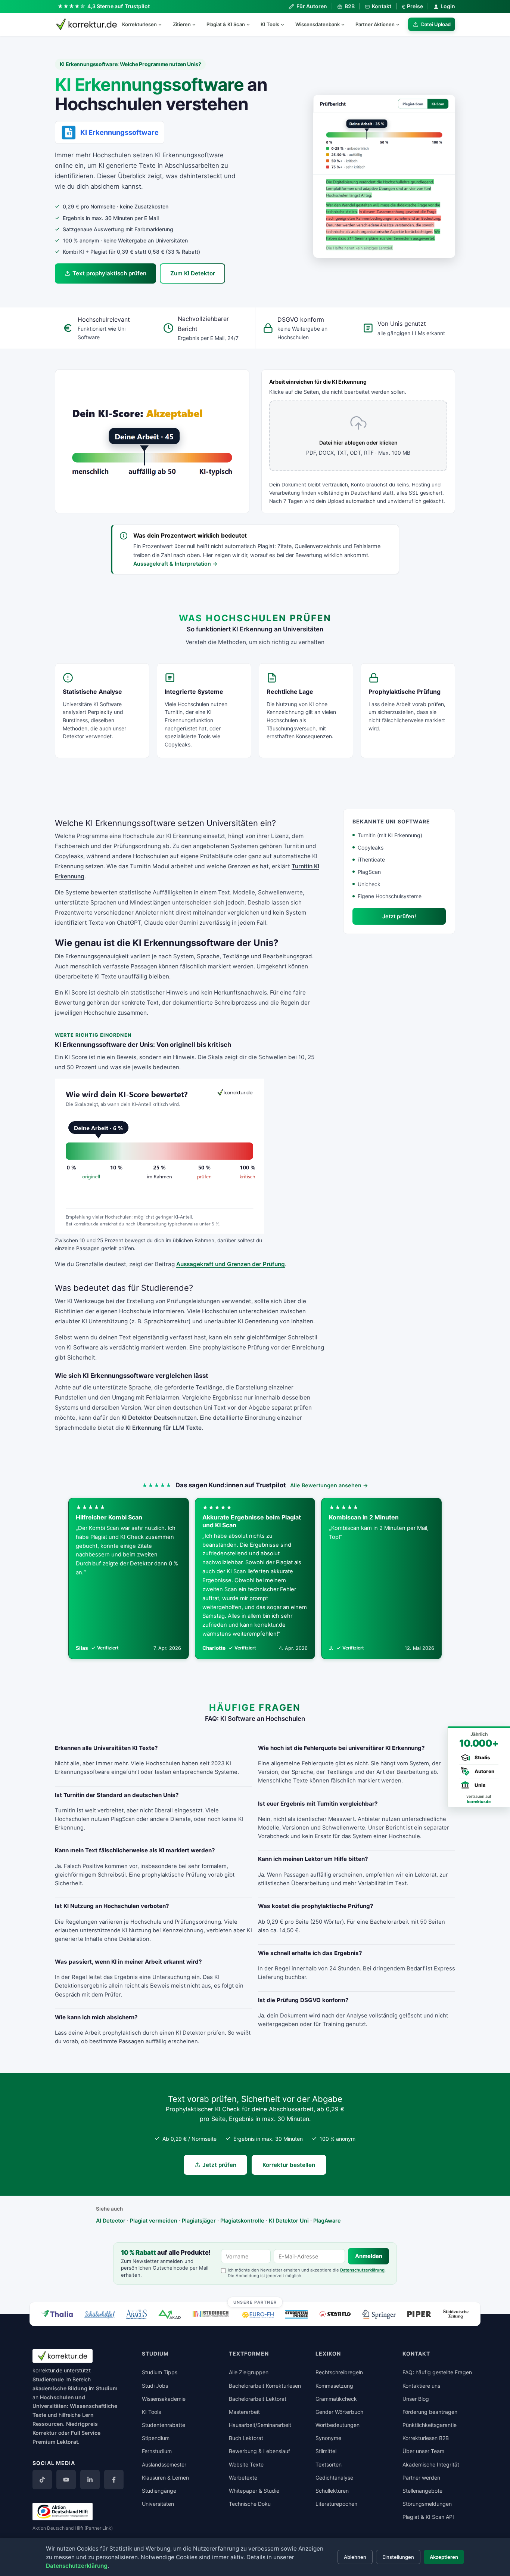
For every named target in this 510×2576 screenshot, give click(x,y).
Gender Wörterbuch (339, 2412)
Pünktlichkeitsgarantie (430, 2425)
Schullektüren (332, 2491)
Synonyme (328, 2438)
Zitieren (182, 24)
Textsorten (329, 2464)
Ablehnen (355, 2557)
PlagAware (327, 2221)
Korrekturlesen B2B (426, 2438)
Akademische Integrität (431, 2464)
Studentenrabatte (164, 2425)
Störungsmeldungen (427, 2504)
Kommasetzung (334, 2386)
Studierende (48, 2379)
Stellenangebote (422, 2491)
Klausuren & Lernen (165, 2478)
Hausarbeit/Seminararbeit (260, 2425)
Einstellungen (398, 2557)
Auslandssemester (164, 2464)
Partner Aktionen (375, 24)
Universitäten (158, 2504)
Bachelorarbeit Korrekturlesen (265, 2386)
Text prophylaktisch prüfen (109, 273)
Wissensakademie (164, 2399)
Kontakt (382, 6)
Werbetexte (243, 2478)
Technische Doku (250, 2504)
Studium (107, 2388)
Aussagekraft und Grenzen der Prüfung (231, 1264)
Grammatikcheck (336, 2399)
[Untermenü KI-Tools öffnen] (286, 24)
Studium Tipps (160, 2372)
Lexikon (328, 2354)
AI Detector (111, 2221)
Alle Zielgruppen (249, 2372)
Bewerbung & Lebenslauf (259, 2451)
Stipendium (156, 2438)
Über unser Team (423, 2451)
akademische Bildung (60, 2388)
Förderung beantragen (430, 2412)
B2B (349, 6)
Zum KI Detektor (193, 273)
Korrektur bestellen (289, 2165)
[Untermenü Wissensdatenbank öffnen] (346, 24)
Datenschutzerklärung (362, 2270)
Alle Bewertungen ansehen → (329, 1485)
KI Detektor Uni (289, 2221)
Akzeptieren (444, 2557)
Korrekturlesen (139, 24)
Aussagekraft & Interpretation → (175, 564)
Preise (412, 6)
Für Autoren (312, 6)
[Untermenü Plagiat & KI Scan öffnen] (251, 24)
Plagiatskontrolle (242, 2221)
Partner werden (421, 2478)
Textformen (249, 2354)
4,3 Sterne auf (119, 6)
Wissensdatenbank (318, 24)
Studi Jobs (155, 2386)
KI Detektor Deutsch (149, 1418)
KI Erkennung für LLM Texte (164, 1428)
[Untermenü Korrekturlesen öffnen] (163, 24)
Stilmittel (326, 2451)
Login (448, 6)
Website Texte (246, 2464)
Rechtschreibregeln (339, 2372)
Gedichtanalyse (334, 2478)
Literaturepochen (336, 2504)
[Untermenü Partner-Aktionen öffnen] (401, 24)
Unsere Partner (255, 2302)
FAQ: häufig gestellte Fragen (437, 2372)
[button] (384, 176)
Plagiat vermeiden (154, 2221)
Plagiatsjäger (199, 2221)
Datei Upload (436, 24)
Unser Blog (416, 2399)
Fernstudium (157, 2451)
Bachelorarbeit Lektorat (258, 2399)
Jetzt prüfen (219, 2165)
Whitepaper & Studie (254, 2491)
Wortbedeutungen (338, 2425)
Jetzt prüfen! (399, 916)
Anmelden (369, 2256)
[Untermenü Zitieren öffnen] (197, 24)
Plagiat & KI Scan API (428, 2517)
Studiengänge (159, 2491)
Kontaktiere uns (421, 2386)
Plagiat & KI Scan (226, 24)
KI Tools (270, 24)
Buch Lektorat (246, 2438)
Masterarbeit (244, 2412)
